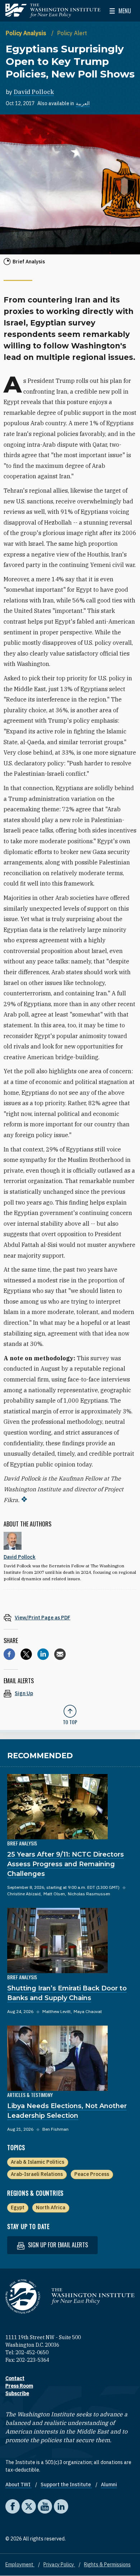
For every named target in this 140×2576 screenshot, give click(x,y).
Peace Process (92, 2174)
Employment (20, 2565)
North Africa (51, 2207)
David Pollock (34, 92)
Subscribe (17, 2393)
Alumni (109, 2484)
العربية (83, 103)
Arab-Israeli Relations (37, 2174)
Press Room (19, 2386)
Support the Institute (66, 2484)
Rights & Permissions (107, 2565)
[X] (26, 1654)
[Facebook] (9, 1654)
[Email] (60, 1654)
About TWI (18, 2484)
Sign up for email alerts (57, 2245)
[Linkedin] (43, 1654)
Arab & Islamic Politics (38, 2162)
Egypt (18, 2207)
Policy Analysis (27, 33)
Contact (15, 2378)
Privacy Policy (59, 2565)
